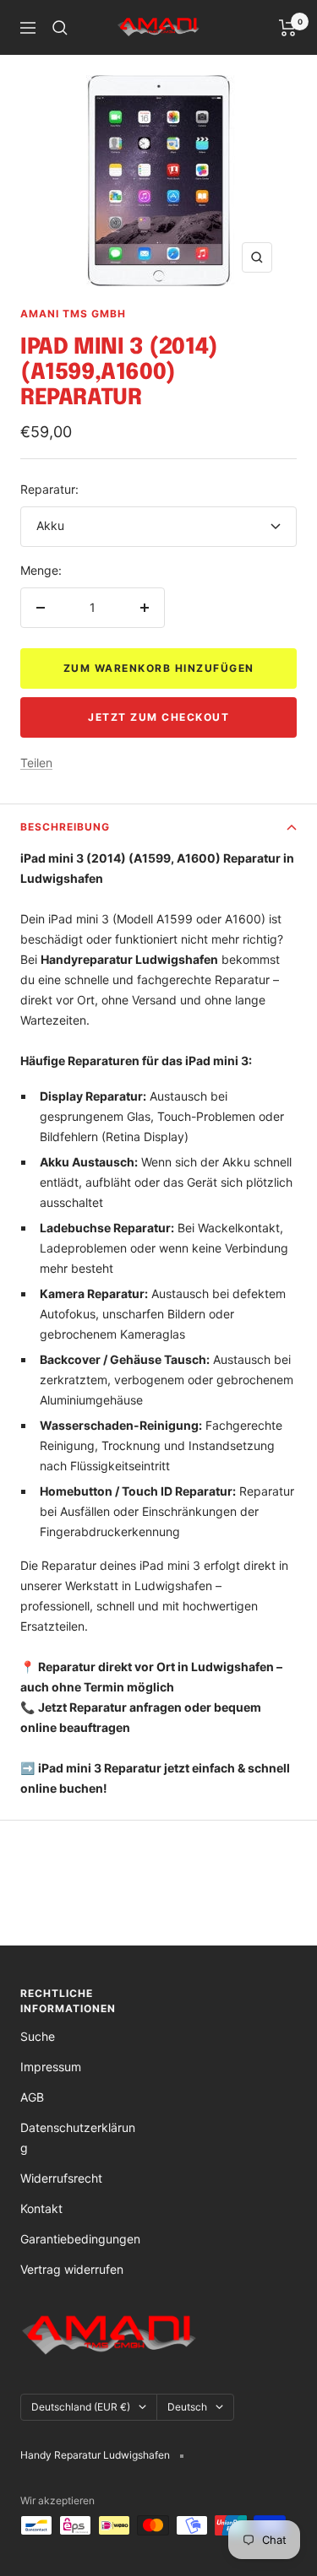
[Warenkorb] (288, 28)
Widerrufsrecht (61, 2178)
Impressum (51, 2067)
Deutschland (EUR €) (81, 2407)
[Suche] (60, 28)
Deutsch (187, 2407)
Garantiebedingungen (80, 2239)
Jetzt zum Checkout (158, 717)
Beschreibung (65, 827)
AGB (32, 2097)
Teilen (36, 763)
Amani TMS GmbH (73, 314)
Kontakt (41, 2208)
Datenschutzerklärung (78, 2138)
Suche (38, 2036)
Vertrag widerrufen (72, 2269)
